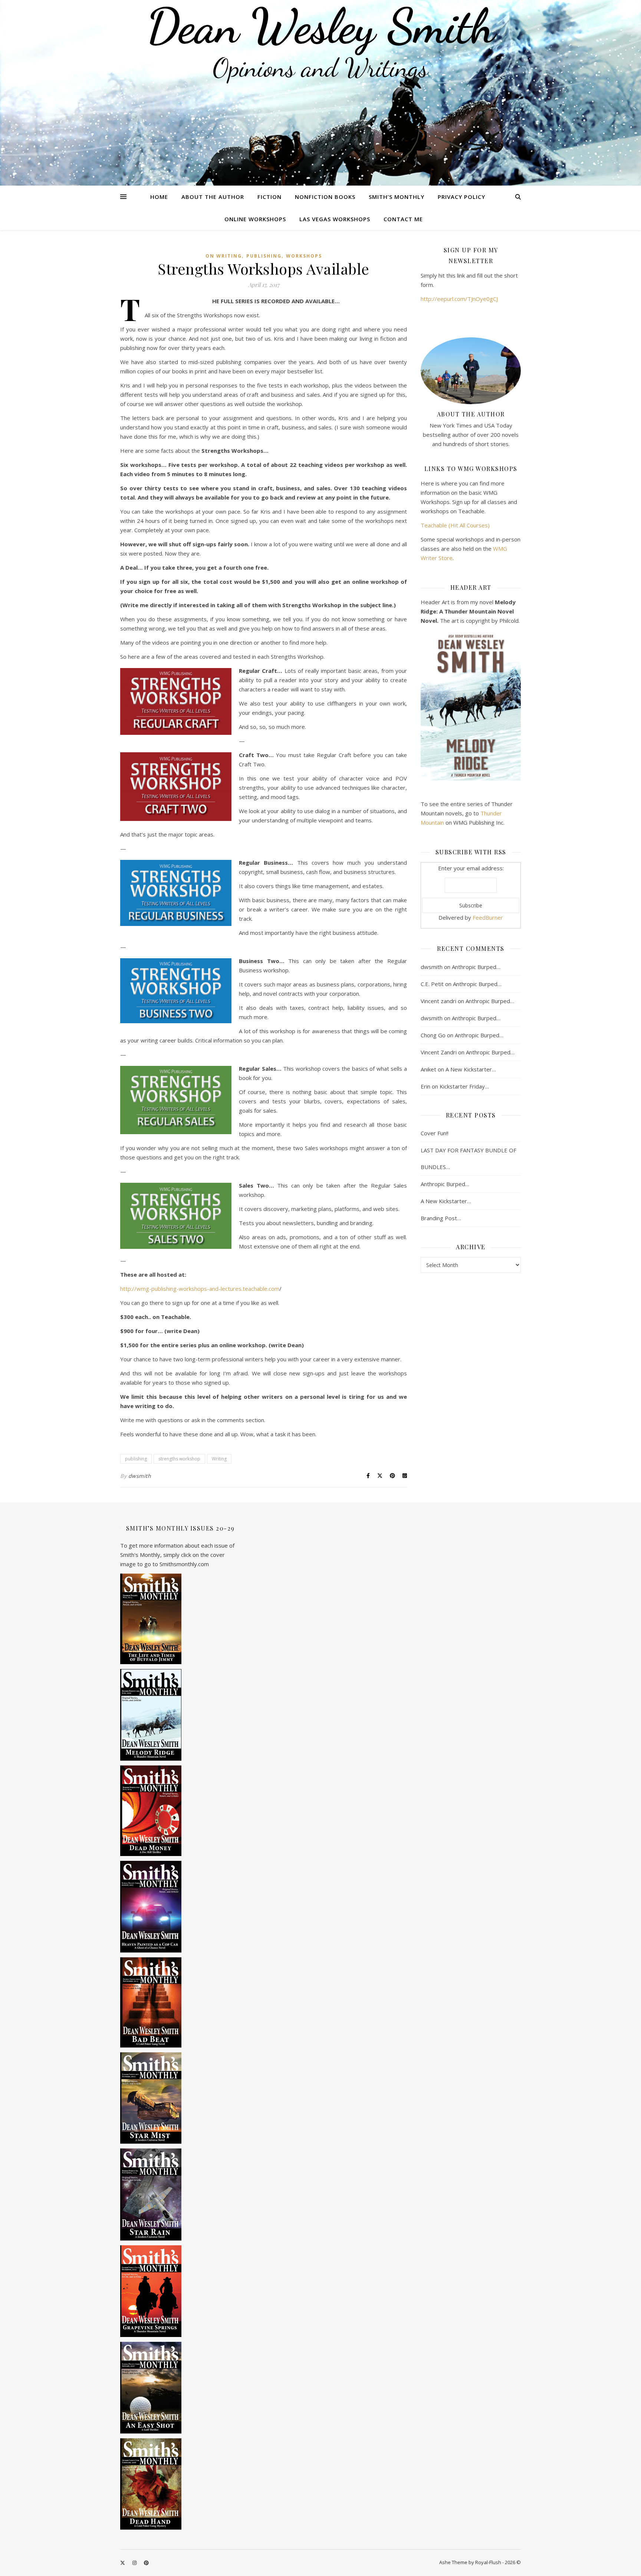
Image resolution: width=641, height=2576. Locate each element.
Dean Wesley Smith (320, 26)
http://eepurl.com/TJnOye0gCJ (459, 299)
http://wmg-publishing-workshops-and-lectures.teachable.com (200, 1289)
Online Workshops (255, 219)
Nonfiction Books (325, 197)
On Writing (224, 256)
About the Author (213, 197)
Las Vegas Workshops (335, 219)
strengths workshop (179, 1459)
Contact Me (403, 219)
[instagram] (135, 2563)
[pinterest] (146, 2563)
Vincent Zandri (439, 1052)
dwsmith (140, 1476)
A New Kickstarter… (471, 1069)
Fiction (269, 197)
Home (159, 197)
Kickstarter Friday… (464, 1086)
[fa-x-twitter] (123, 2563)
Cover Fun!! (435, 1133)
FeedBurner (488, 917)
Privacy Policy (461, 197)
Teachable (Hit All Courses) (455, 525)
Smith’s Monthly (397, 197)
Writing (219, 1459)
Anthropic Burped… (476, 967)
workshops (304, 256)
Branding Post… (441, 1218)
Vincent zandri (438, 1001)
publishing (264, 256)
